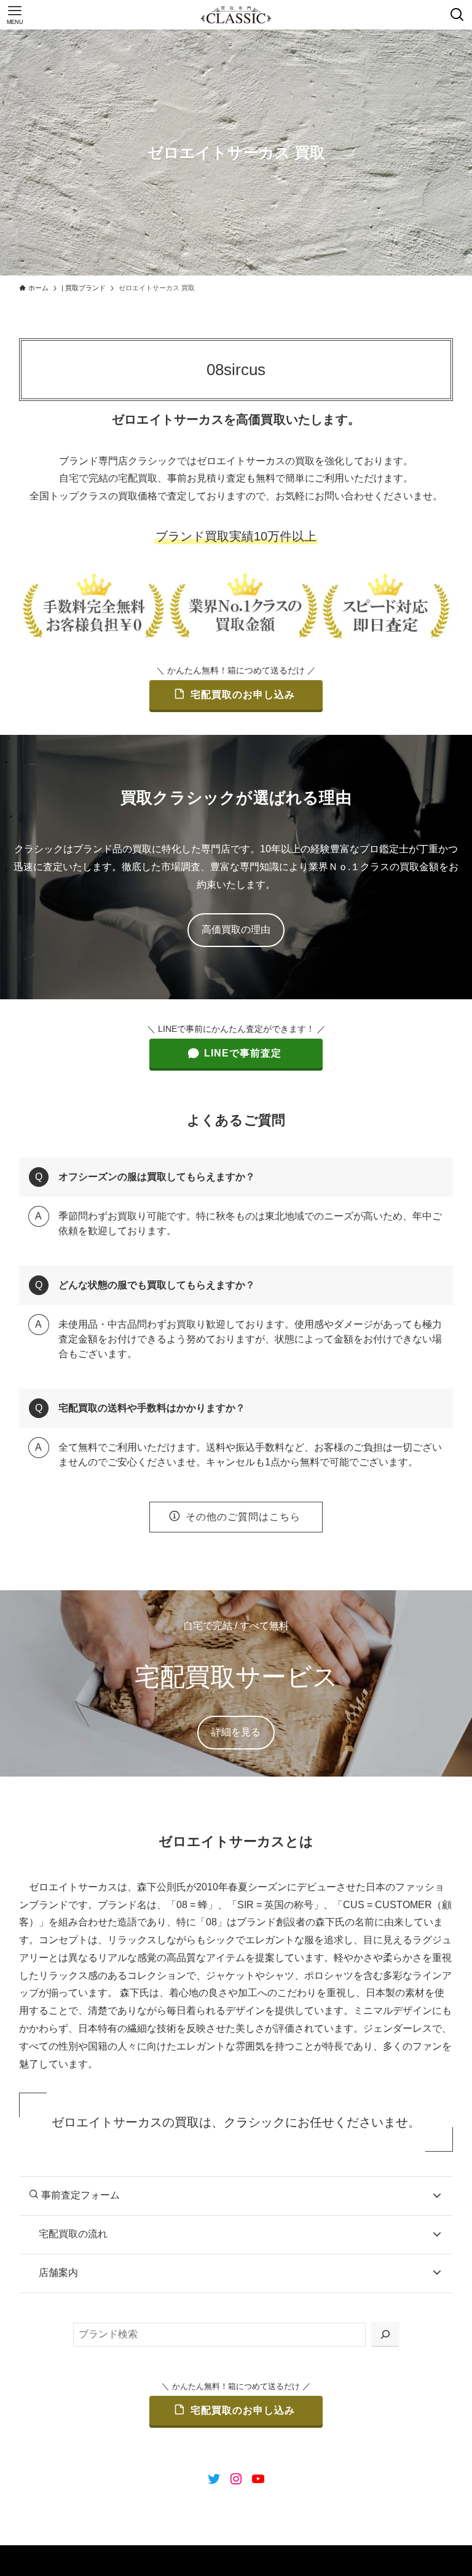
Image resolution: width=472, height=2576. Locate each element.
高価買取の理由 (236, 929)
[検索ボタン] (457, 15)
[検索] (385, 2335)
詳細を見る (236, 1732)
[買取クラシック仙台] (236, 15)
